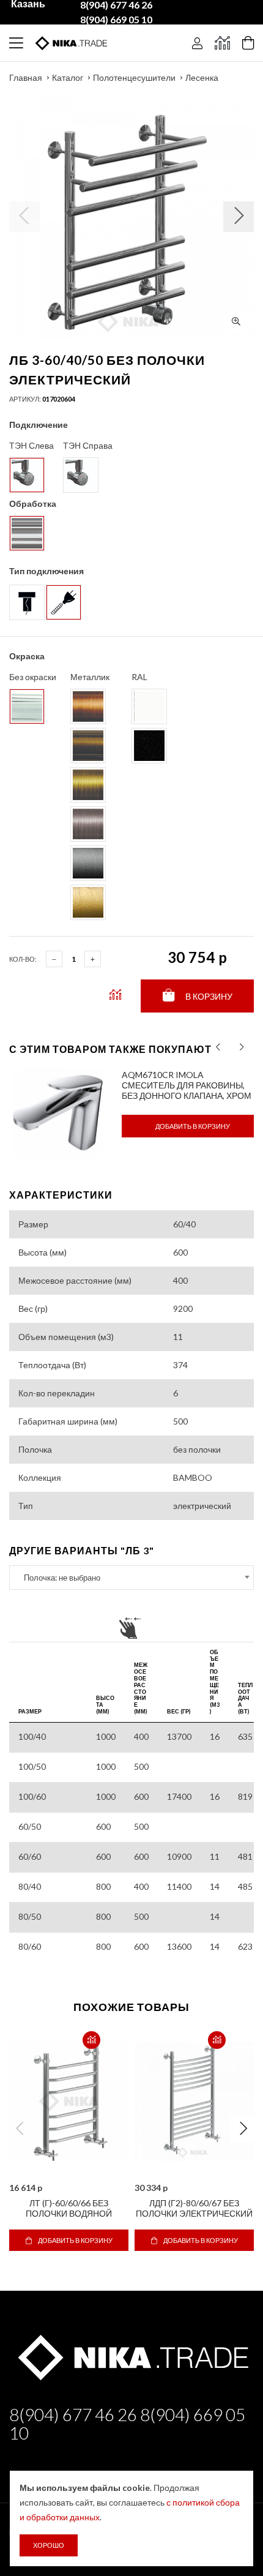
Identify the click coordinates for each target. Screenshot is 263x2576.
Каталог (68, 77)
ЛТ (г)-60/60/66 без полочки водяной (69, 2208)
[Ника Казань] (131, 2355)
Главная (26, 77)
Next (243, 2129)
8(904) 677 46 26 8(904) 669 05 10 (127, 2424)
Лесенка (202, 77)
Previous (20, 2129)
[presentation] (218, 1047)
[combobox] (131, 1578)
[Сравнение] (222, 43)
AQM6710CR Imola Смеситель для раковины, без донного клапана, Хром (187, 1085)
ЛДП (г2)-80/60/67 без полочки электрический (194, 2208)
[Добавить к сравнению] (91, 2040)
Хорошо (49, 2545)
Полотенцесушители (134, 77)
